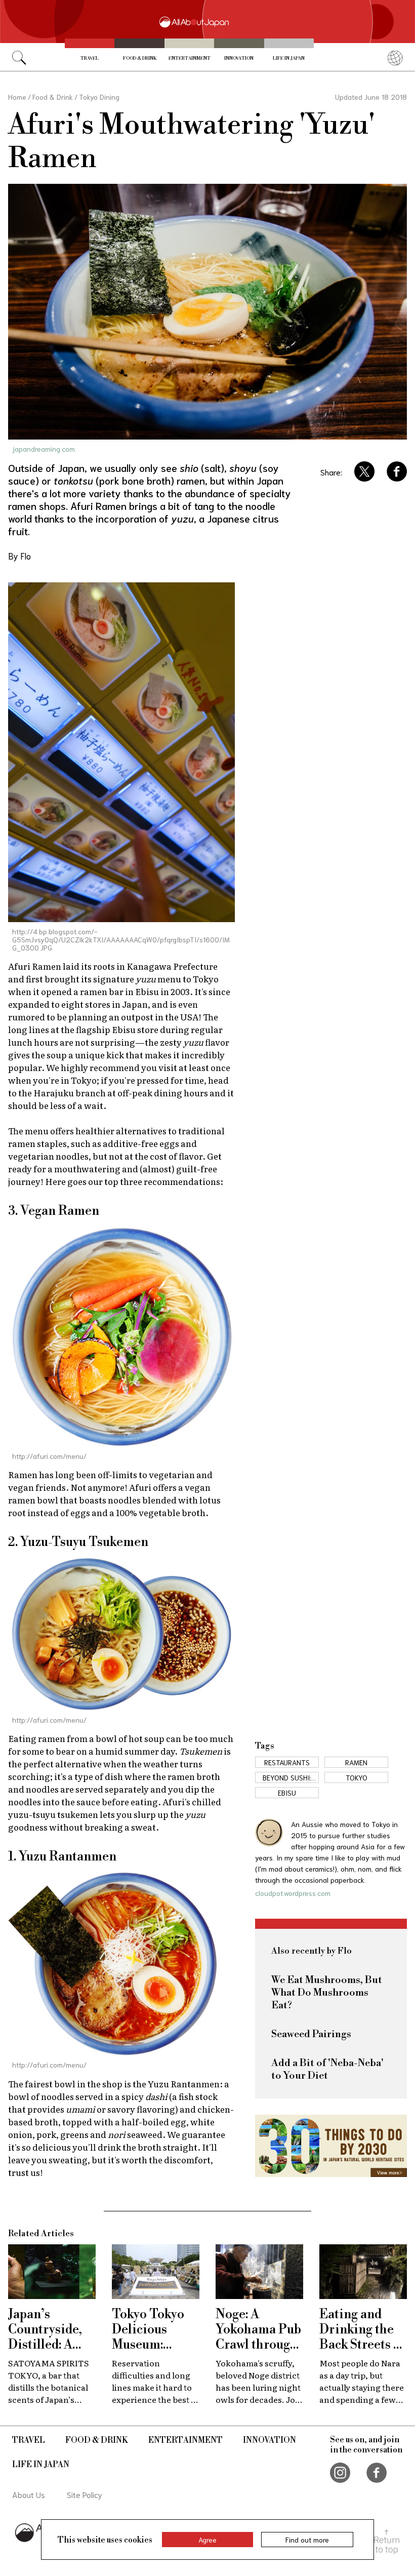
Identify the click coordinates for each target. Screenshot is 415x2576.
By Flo (19, 556)
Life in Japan (289, 58)
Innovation (239, 58)
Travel (90, 58)
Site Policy (85, 2494)
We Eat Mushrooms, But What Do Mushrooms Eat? (327, 1993)
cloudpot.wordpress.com (293, 1893)
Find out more (307, 2540)
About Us (29, 2494)
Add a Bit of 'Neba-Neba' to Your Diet (327, 2070)
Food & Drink (140, 58)
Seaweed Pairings (311, 2034)
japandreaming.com (44, 449)
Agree (207, 2540)
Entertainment (190, 58)
